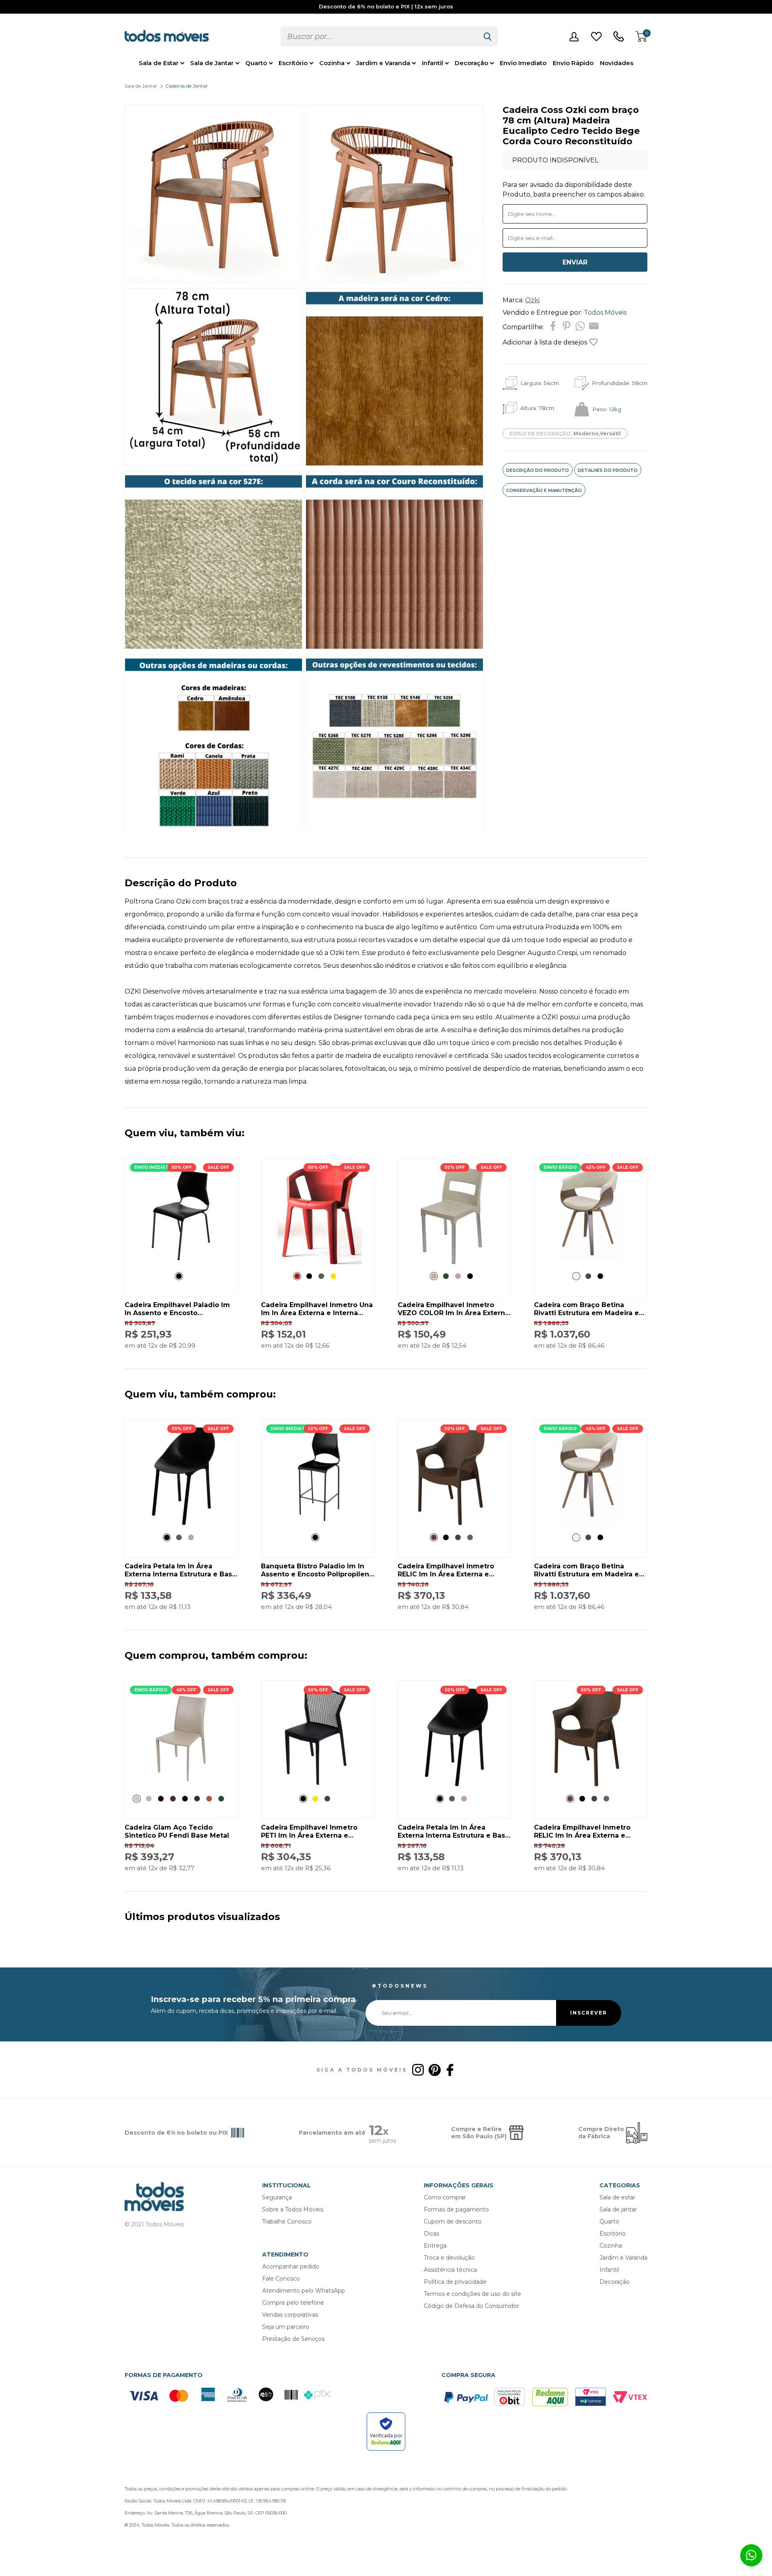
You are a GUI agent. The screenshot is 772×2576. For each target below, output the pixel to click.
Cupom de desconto (453, 2221)
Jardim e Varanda (383, 63)
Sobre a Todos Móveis (293, 2209)
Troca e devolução (449, 2258)
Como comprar (445, 2197)
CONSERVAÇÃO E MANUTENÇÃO (544, 490)
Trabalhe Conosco (287, 2221)
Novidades (617, 63)
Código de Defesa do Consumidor (471, 2306)
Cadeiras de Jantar (187, 86)
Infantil (432, 63)
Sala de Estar (159, 63)
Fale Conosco (281, 2279)
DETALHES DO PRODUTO (608, 470)
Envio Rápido (573, 63)
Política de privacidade (455, 2282)
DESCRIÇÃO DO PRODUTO (538, 470)
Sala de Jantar (212, 63)
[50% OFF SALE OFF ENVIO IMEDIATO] (181, 1262)
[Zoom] (214, 280)
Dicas (431, 2234)
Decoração (471, 63)
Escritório (293, 63)
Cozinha (332, 63)
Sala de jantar (618, 2209)
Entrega (435, 2246)
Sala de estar (617, 2197)
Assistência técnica (450, 2270)
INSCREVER (589, 2013)
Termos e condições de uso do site (472, 2294)
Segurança (277, 2197)
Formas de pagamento (456, 2209)
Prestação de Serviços (293, 2339)
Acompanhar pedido (291, 2267)
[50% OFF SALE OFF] (318, 1262)
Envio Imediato (523, 63)
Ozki (532, 300)
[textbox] (379, 36)
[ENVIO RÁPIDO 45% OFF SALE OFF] (591, 1262)
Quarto (256, 63)
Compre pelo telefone (293, 2303)
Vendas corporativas (290, 2315)
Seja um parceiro (286, 2327)
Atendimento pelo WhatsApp (304, 2291)
